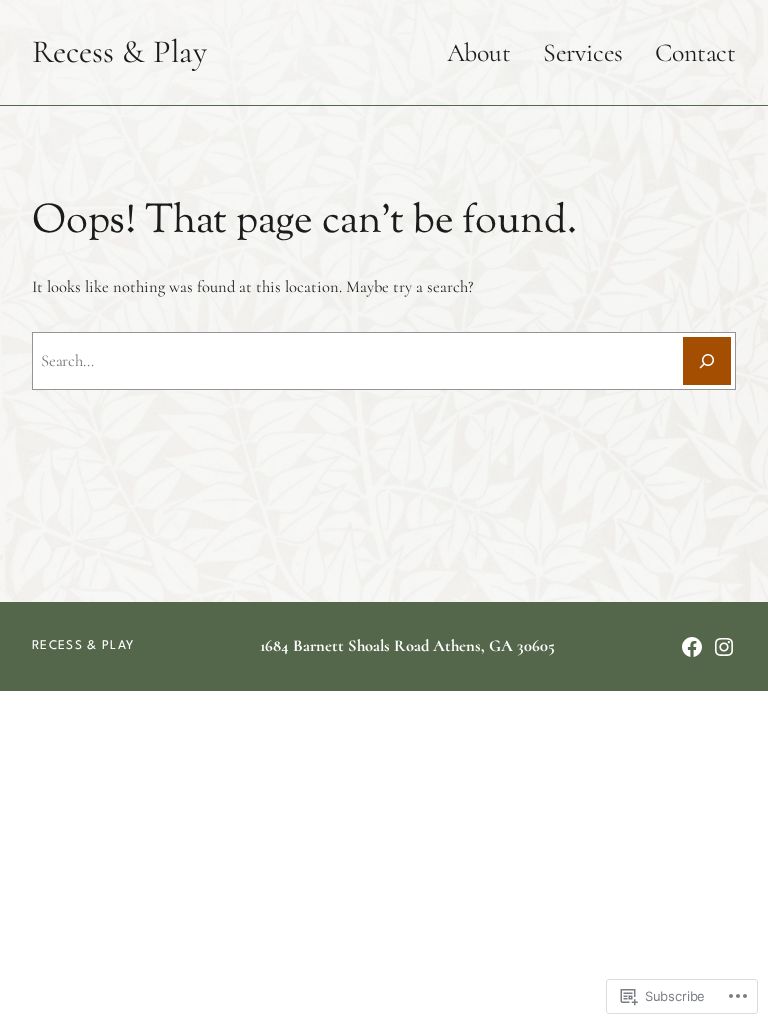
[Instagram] (724, 647)
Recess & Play (119, 51)
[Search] (707, 361)
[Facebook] (692, 647)
